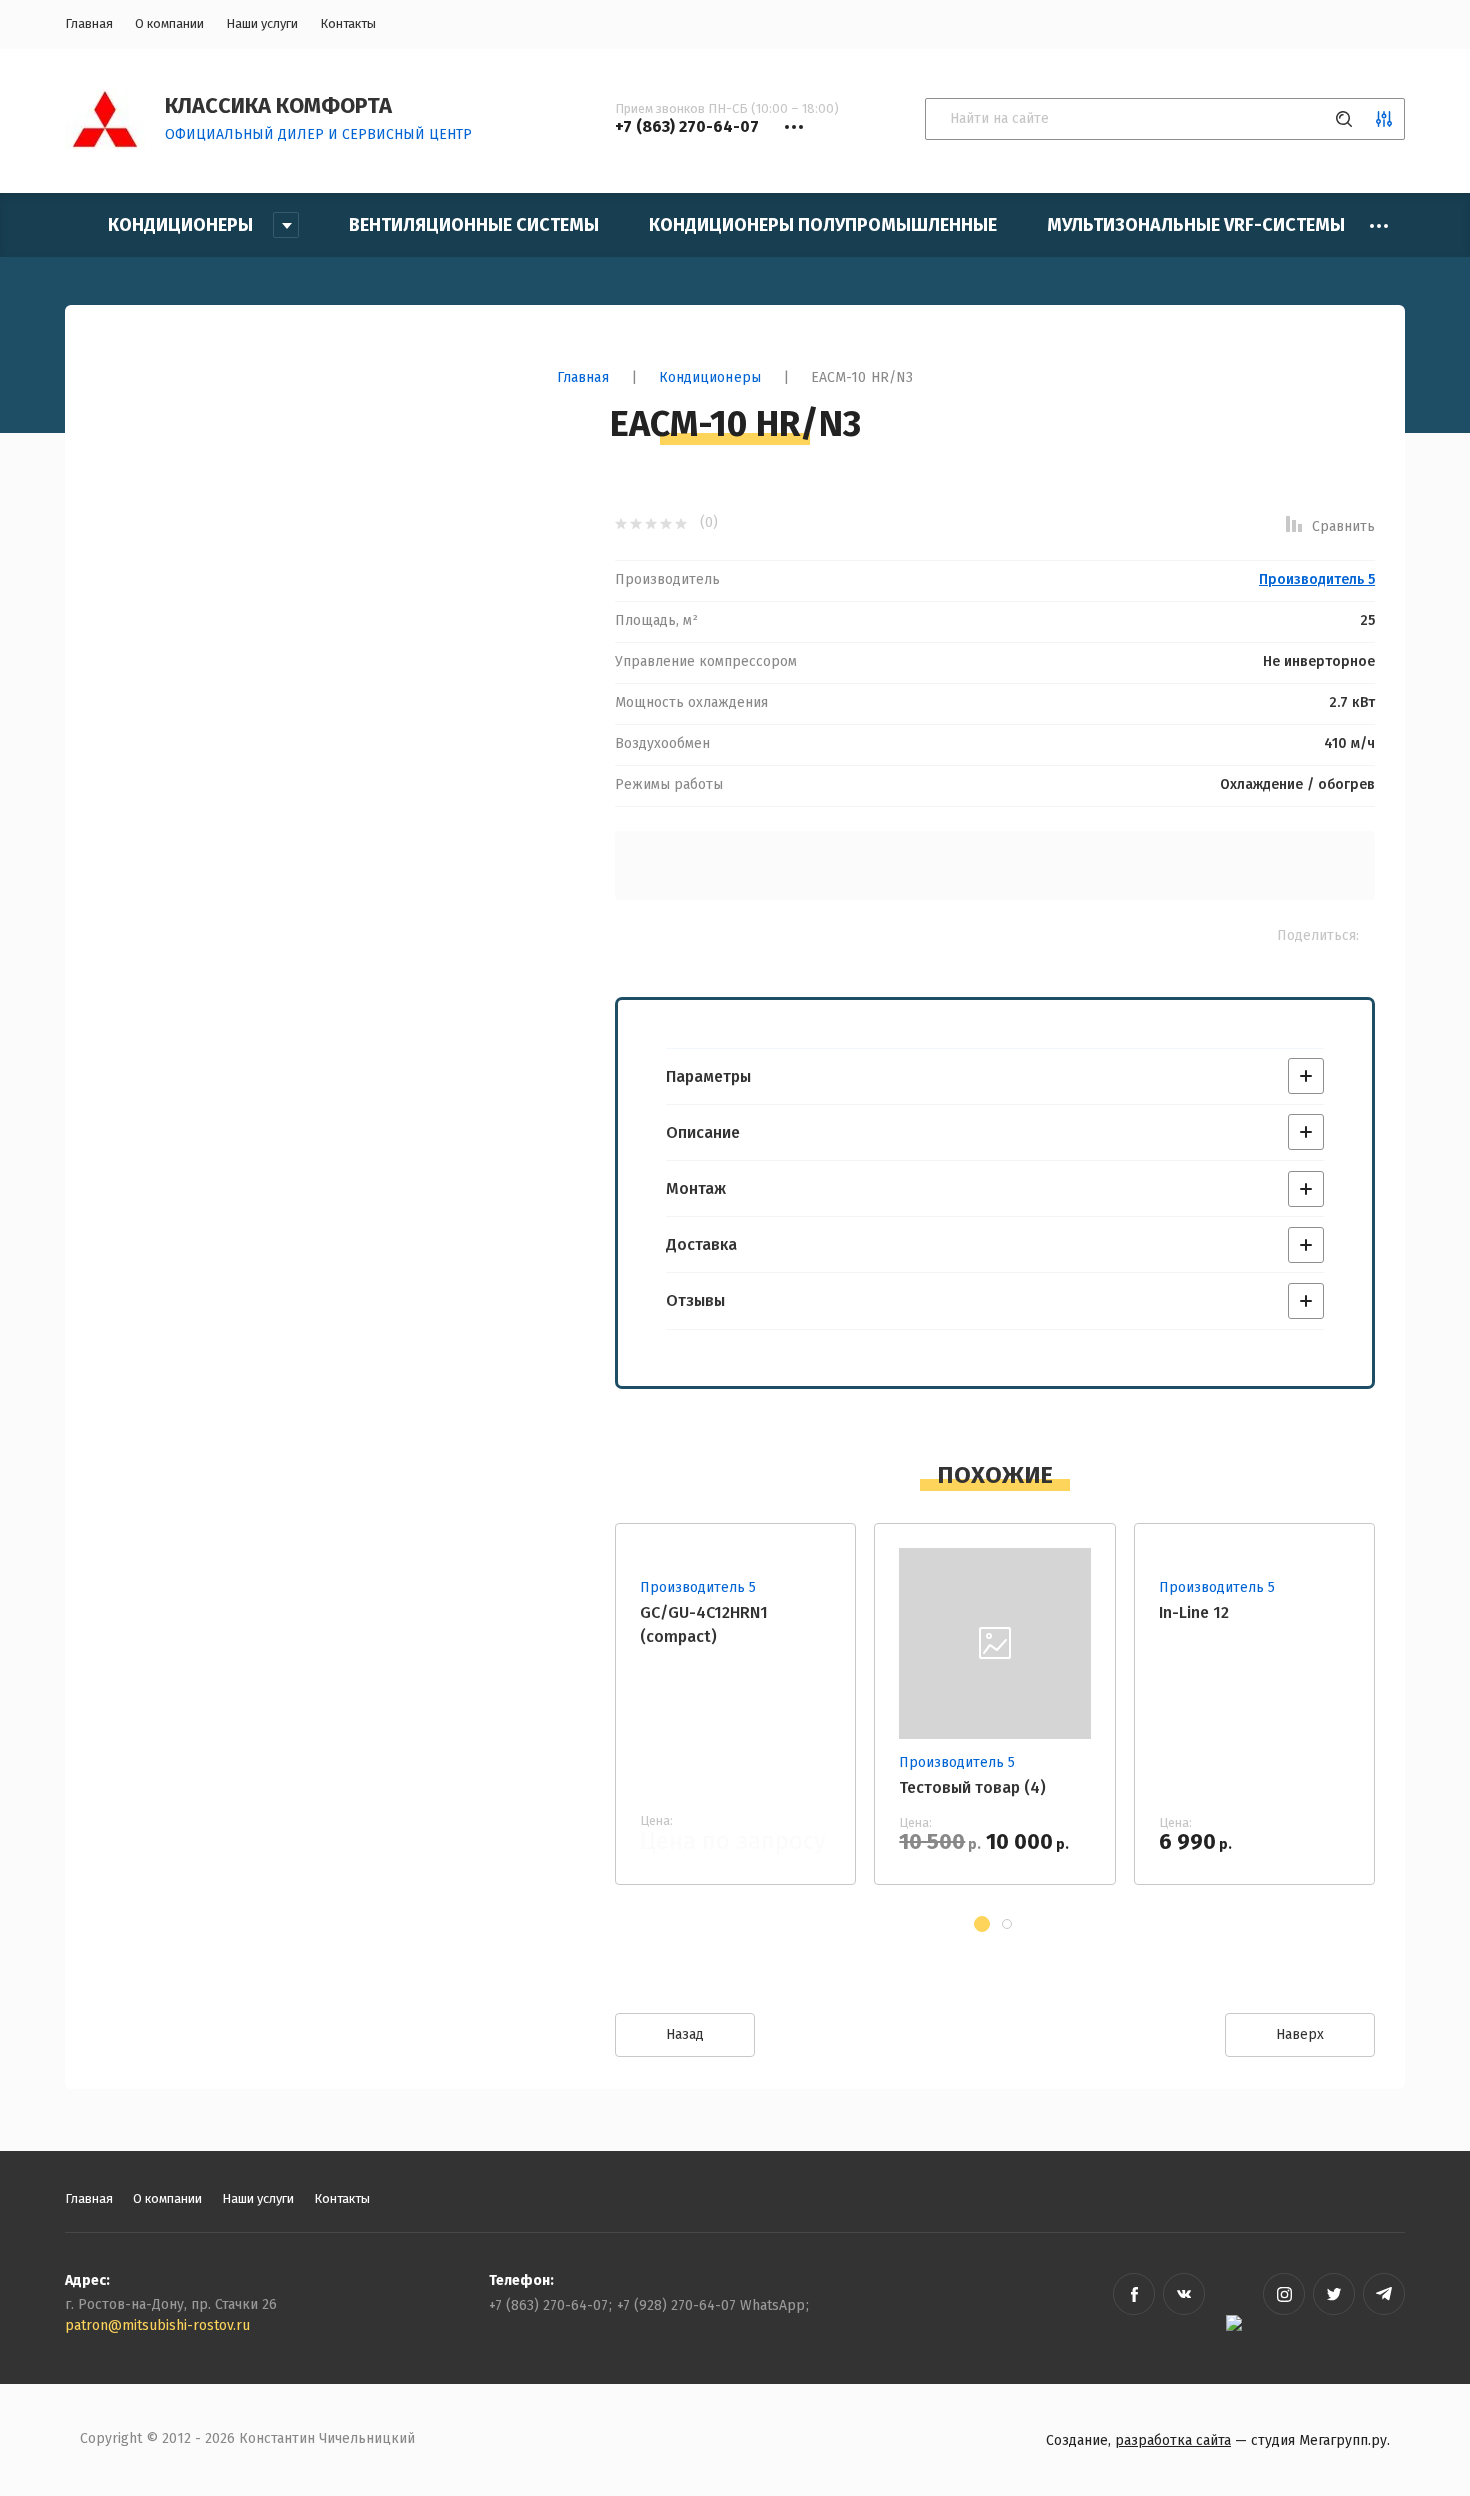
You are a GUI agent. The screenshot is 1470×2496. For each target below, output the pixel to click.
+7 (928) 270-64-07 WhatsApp (711, 2305)
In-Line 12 (1194, 1612)
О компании (169, 23)
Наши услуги (262, 23)
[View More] (1379, 226)
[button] (982, 1924)
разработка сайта (1173, 2440)
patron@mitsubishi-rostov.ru (157, 2325)
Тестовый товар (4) (972, 1787)
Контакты (348, 23)
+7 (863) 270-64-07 (548, 2305)
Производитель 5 (1317, 580)
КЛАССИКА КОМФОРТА (278, 105)
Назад (685, 2034)
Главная (89, 23)
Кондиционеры (710, 377)
